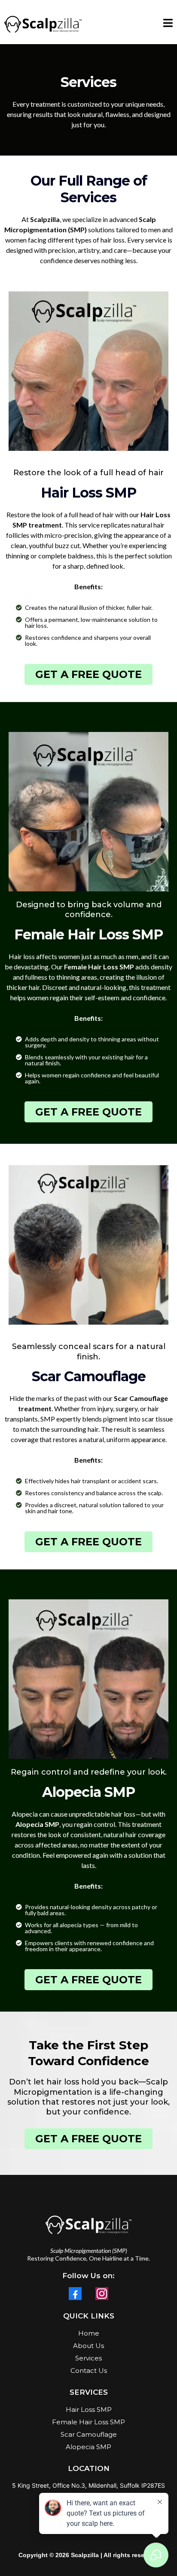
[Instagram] (102, 2294)
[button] (168, 24)
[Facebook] (75, 2294)
